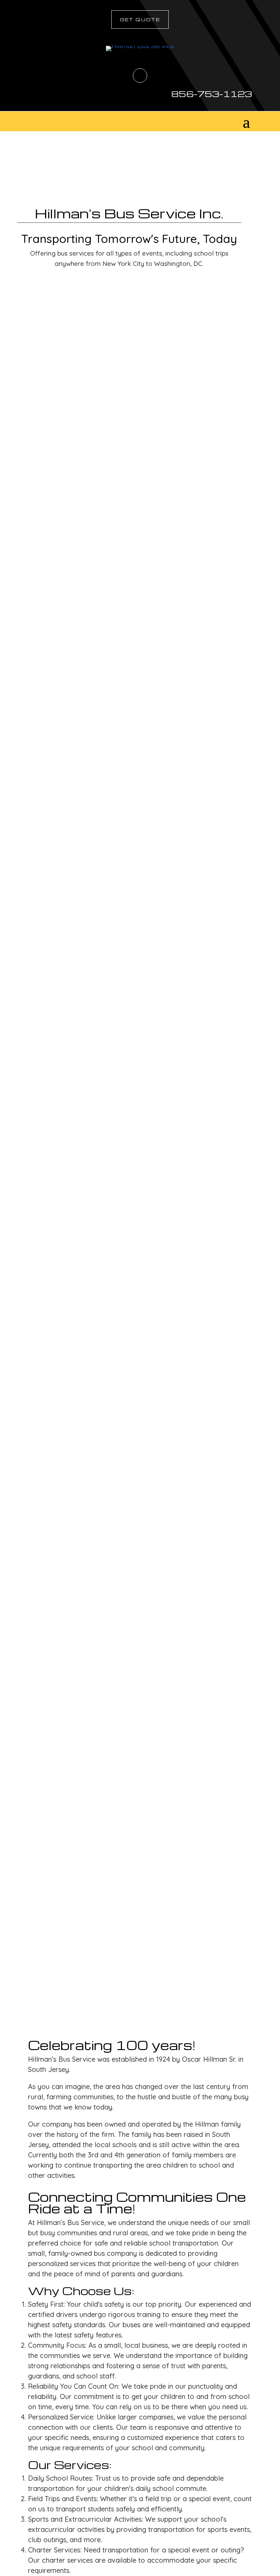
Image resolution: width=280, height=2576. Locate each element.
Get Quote (140, 19)
